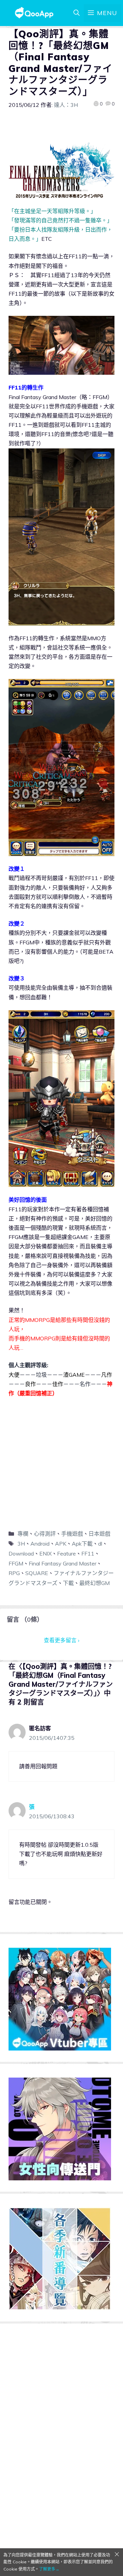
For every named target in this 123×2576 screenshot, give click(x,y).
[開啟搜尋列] (77, 13)
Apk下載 (82, 1544)
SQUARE (37, 1573)
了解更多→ (49, 2569)
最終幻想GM (94, 1583)
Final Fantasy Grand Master (63, 1563)
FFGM (16, 1563)
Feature (66, 1553)
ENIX (45, 1553)
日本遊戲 (99, 1534)
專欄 (23, 1534)
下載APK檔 (26, 1410)
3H (21, 1544)
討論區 (19, 1426)
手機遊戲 (72, 1534)
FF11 (88, 1553)
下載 (68, 1583)
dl (100, 1544)
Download (21, 1553)
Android (40, 1544)
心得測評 (45, 1534)
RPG (14, 1573)
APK (61, 1544)
